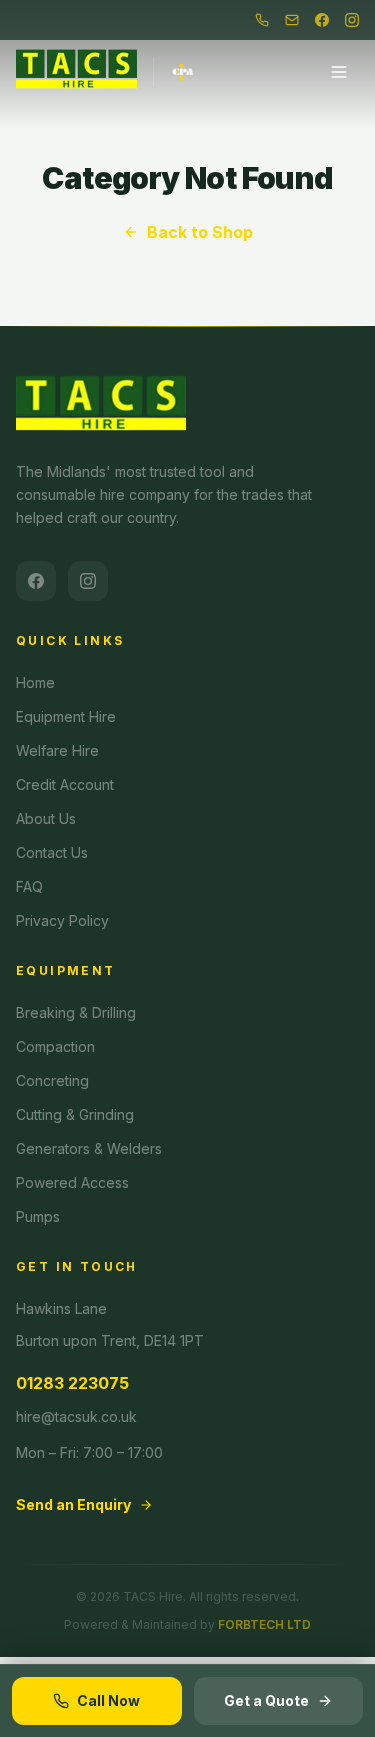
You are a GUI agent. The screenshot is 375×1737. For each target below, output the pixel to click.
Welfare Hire (57, 750)
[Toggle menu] (339, 72)
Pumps (38, 1216)
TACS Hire (153, 1596)
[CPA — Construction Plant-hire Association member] (175, 72)
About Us (46, 818)
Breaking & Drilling (76, 1012)
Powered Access (72, 1182)
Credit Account (65, 784)
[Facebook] (322, 20)
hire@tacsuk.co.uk (76, 1416)
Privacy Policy (62, 920)
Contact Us (52, 852)
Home (35, 682)
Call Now (108, 1700)
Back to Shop (200, 232)
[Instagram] (352, 20)
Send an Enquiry (73, 1504)
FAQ (29, 886)
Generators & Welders (89, 1148)
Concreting (52, 1080)
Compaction (55, 1046)
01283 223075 (72, 1383)
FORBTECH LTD (264, 1624)
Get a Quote (266, 1700)
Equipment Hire (66, 716)
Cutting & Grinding (75, 1114)
